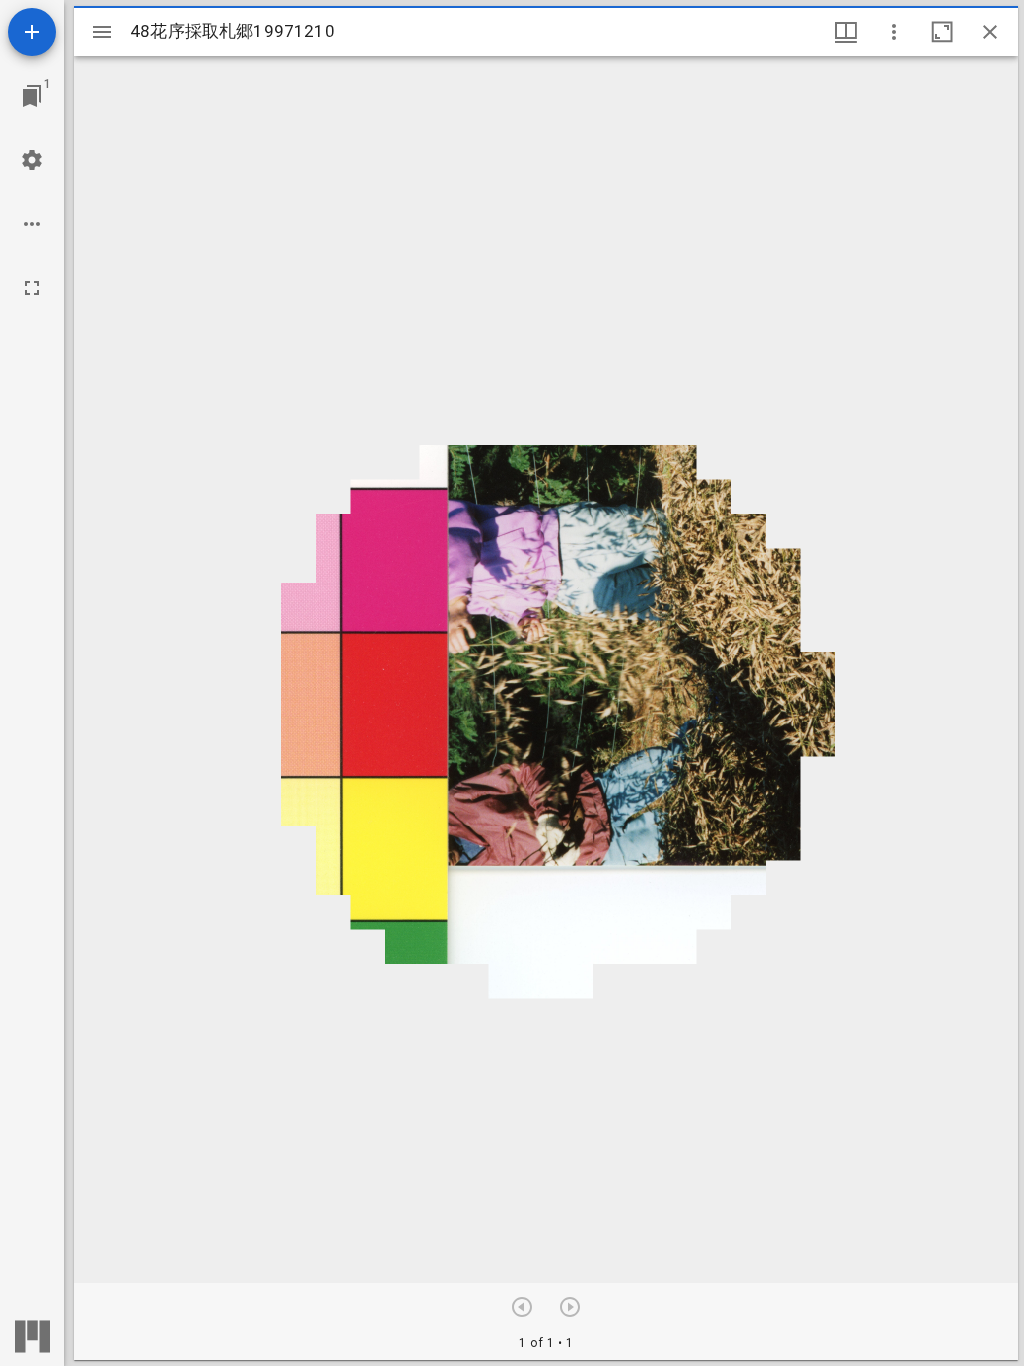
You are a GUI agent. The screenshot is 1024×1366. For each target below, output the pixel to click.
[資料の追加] (32, 32)
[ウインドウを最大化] (942, 32)
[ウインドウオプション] (894, 32)
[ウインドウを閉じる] (990, 32)
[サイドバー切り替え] (102, 32)
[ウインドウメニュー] (846, 32)
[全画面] (32, 288)
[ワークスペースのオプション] (32, 224)
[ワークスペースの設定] (32, 160)
